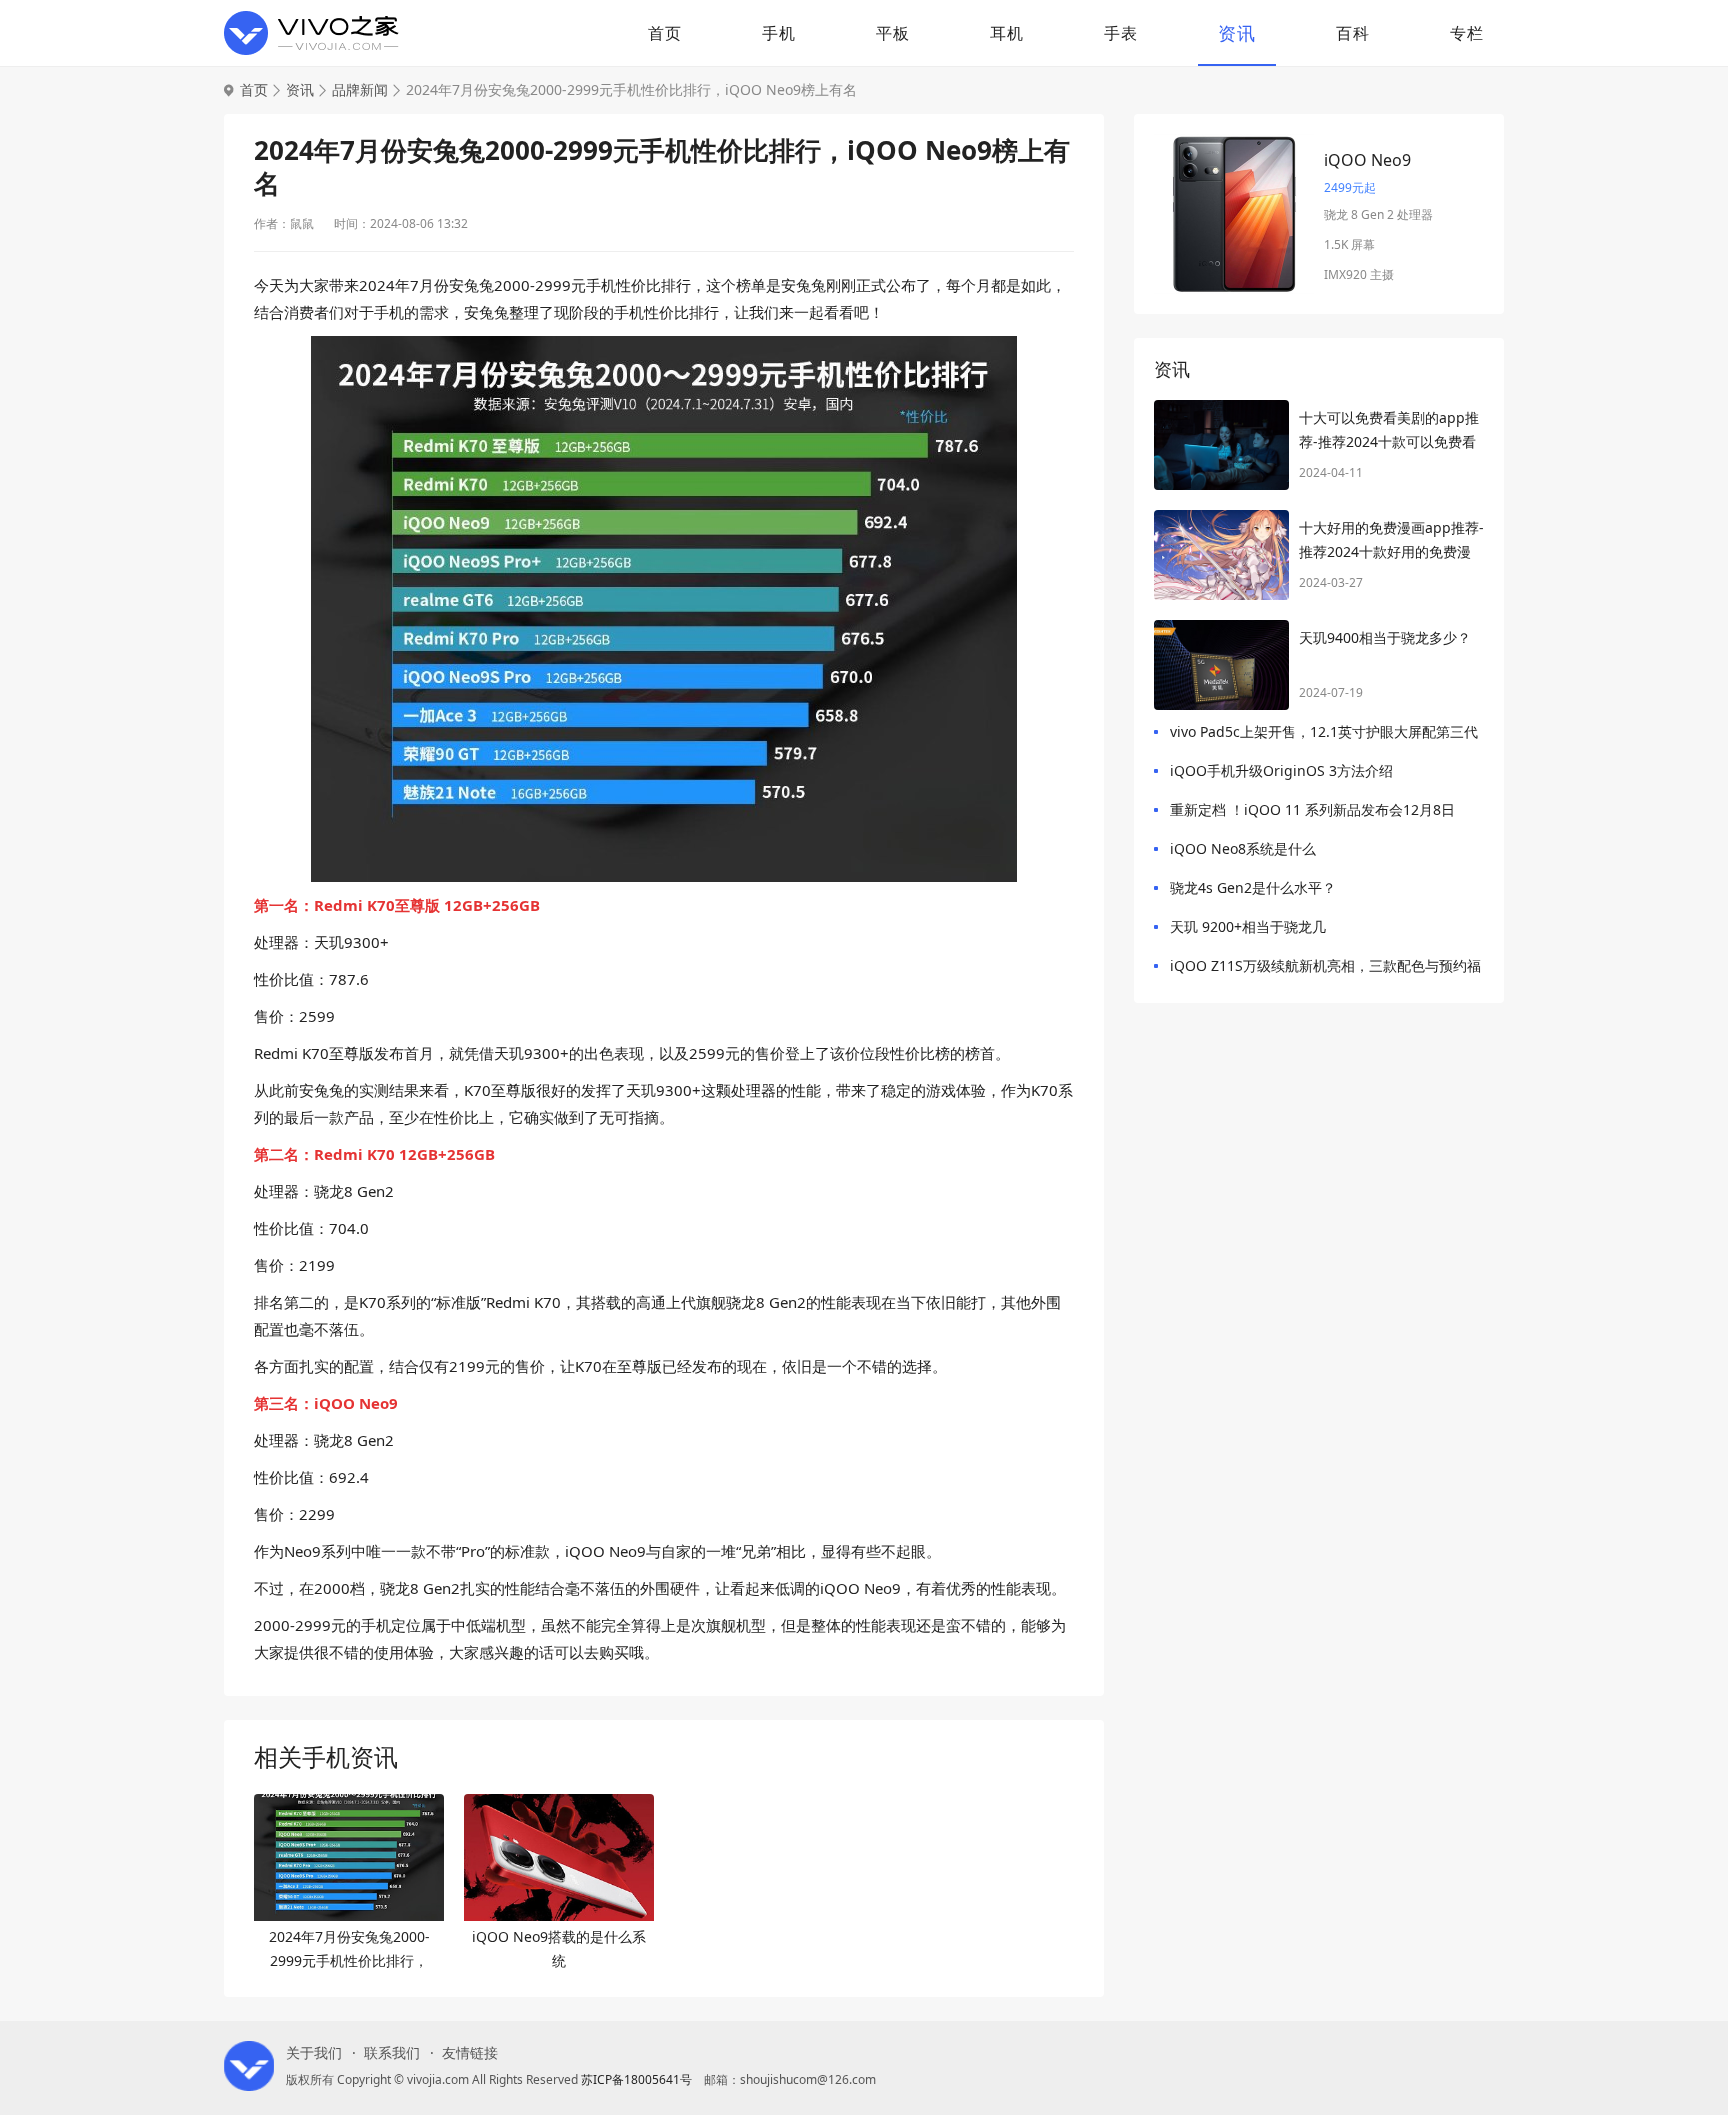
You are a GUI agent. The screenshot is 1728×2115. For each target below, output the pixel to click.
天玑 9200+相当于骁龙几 (1248, 926)
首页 (665, 33)
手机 (779, 33)
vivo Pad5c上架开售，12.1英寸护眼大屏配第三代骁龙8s (1324, 735)
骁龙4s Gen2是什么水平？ (1253, 887)
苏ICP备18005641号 (636, 2079)
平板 (893, 33)
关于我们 (314, 2053)
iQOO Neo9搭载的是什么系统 (559, 1948)
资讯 (1237, 33)
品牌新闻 (360, 90)
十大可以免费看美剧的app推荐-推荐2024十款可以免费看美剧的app (1389, 431)
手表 (1121, 33)
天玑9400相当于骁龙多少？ (1385, 637)
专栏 (1467, 33)
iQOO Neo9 (1367, 160)
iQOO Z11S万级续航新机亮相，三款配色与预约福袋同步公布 (1325, 969)
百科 (1353, 33)
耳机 (1007, 33)
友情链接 (470, 2053)
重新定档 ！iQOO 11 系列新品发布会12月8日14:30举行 (1312, 813)
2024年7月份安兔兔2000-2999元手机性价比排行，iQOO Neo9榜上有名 (349, 1950)
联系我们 (392, 2053)
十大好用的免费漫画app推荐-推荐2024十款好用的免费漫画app (1391, 541)
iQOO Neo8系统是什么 (1243, 848)
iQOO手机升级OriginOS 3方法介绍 (1281, 770)
